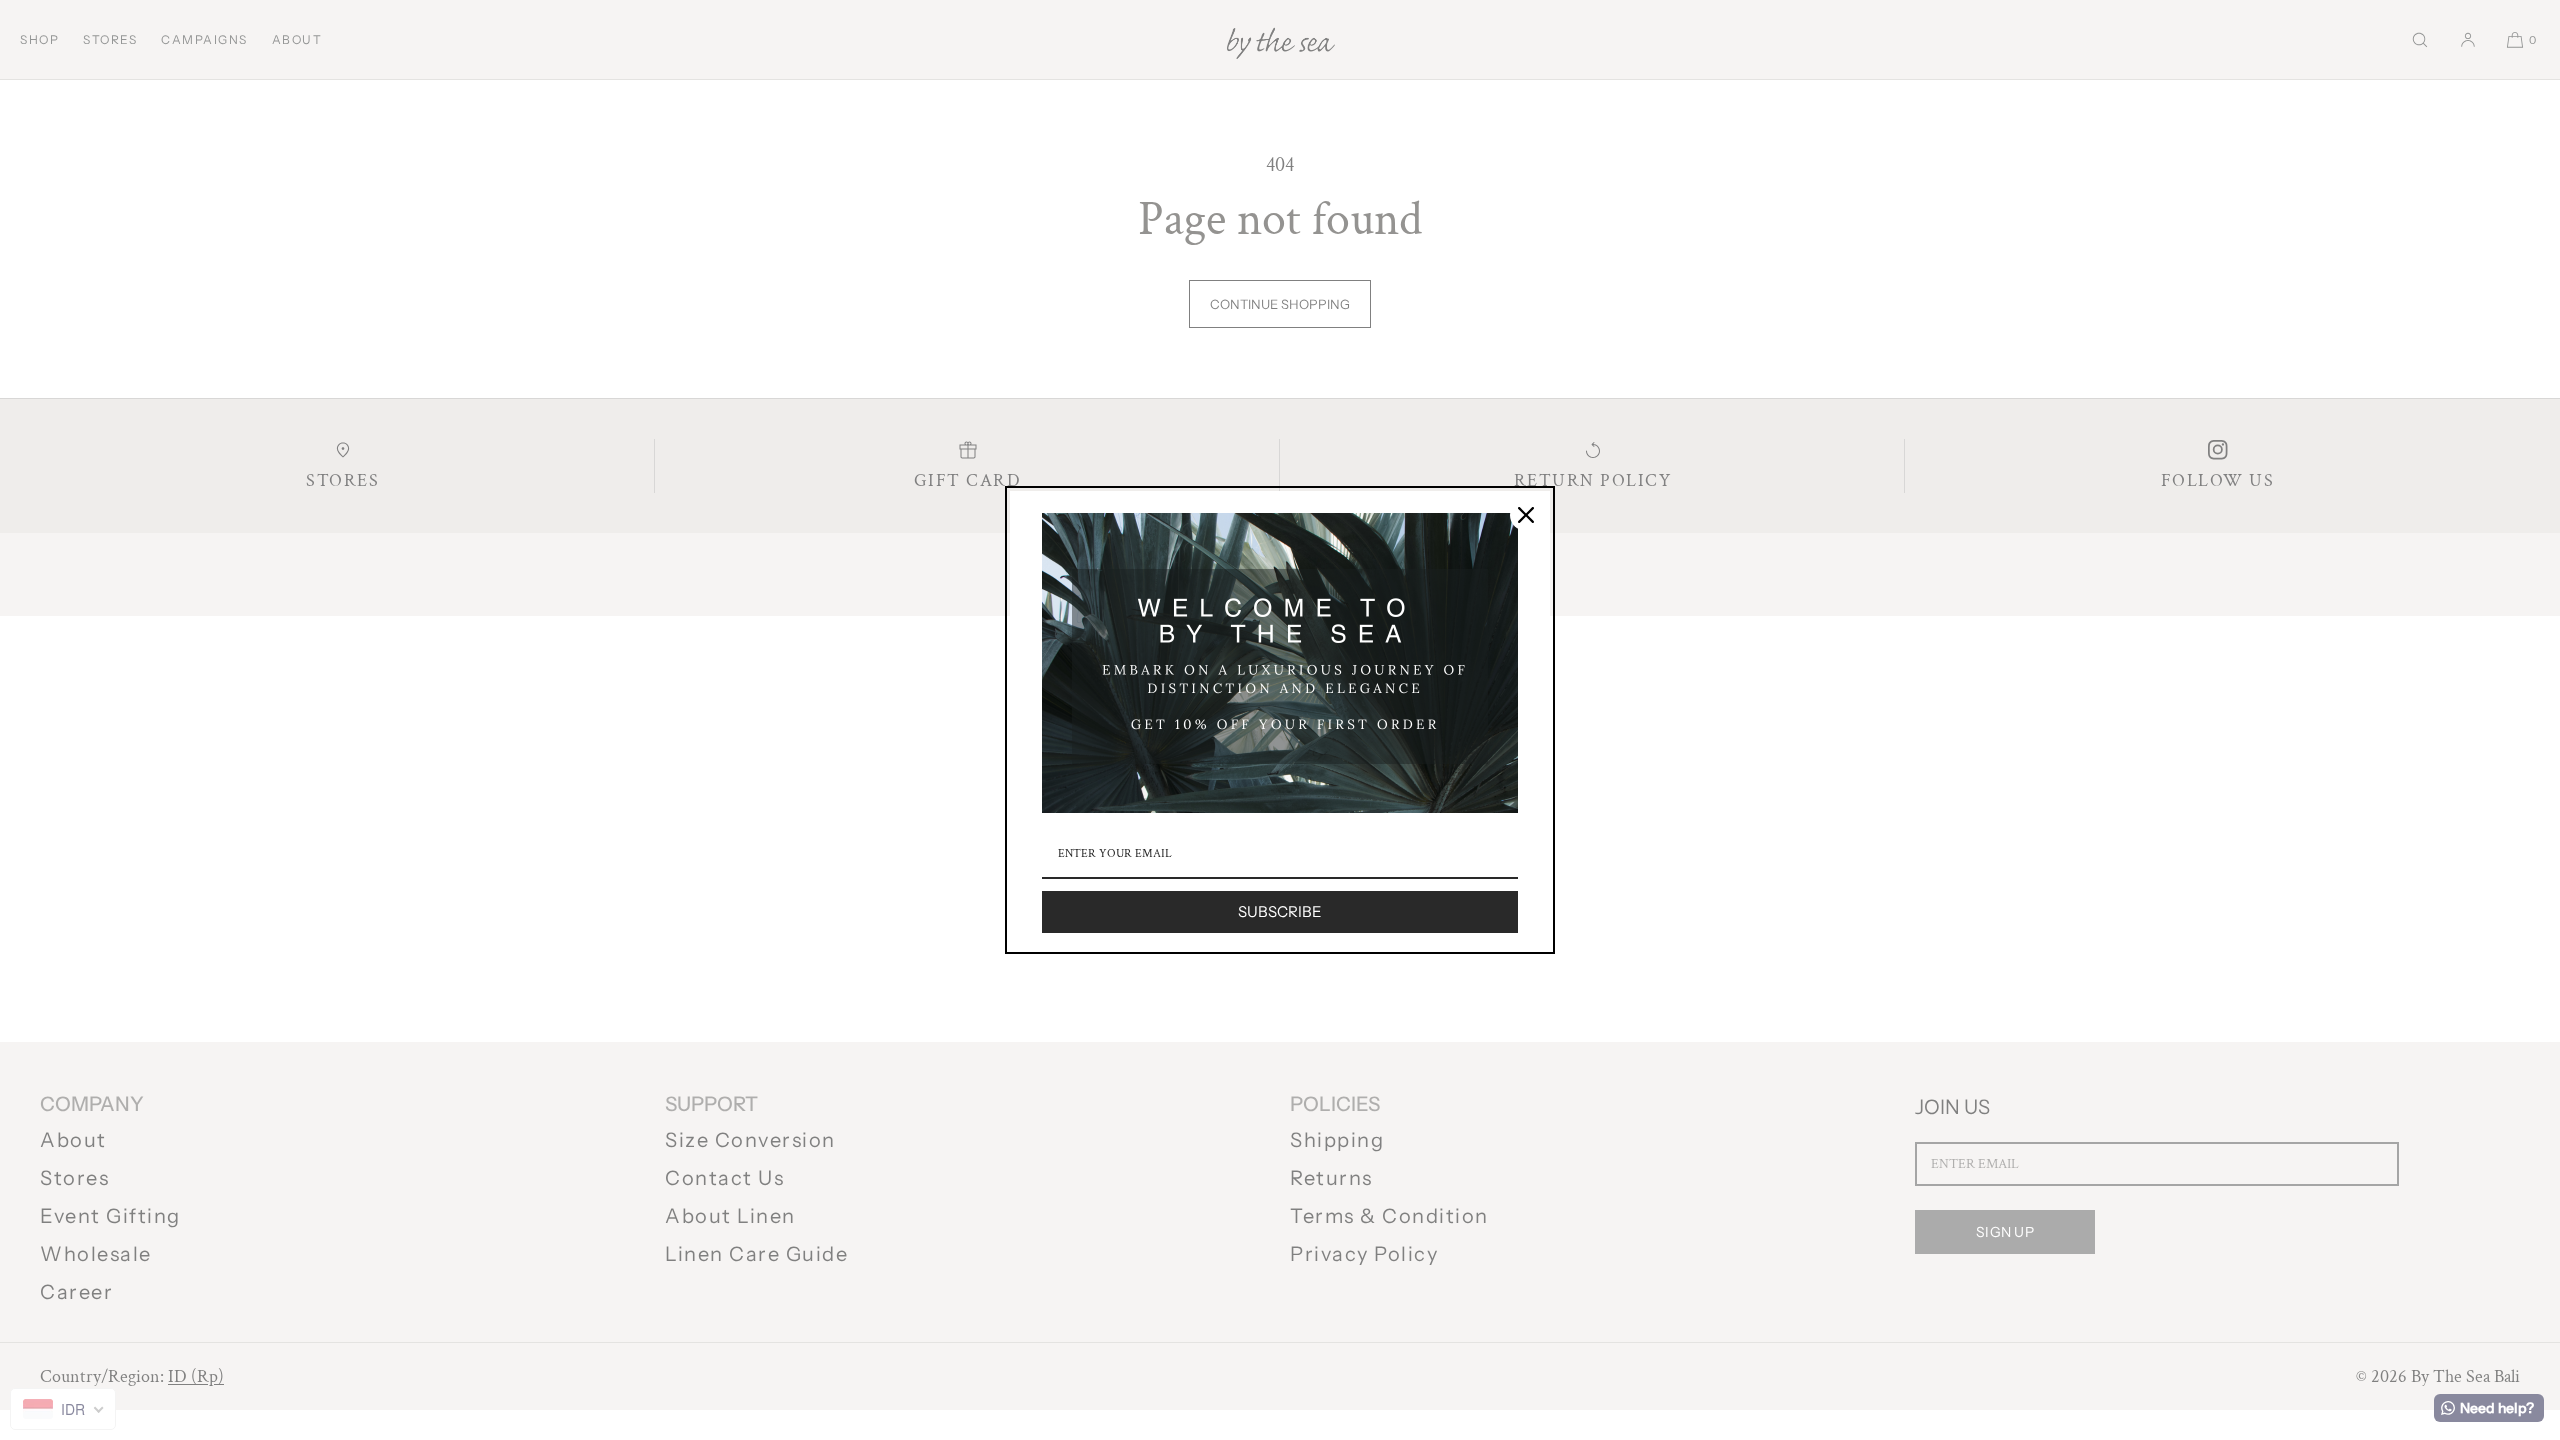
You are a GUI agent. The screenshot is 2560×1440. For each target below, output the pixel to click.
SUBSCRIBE (1280, 911)
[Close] (1526, 515)
